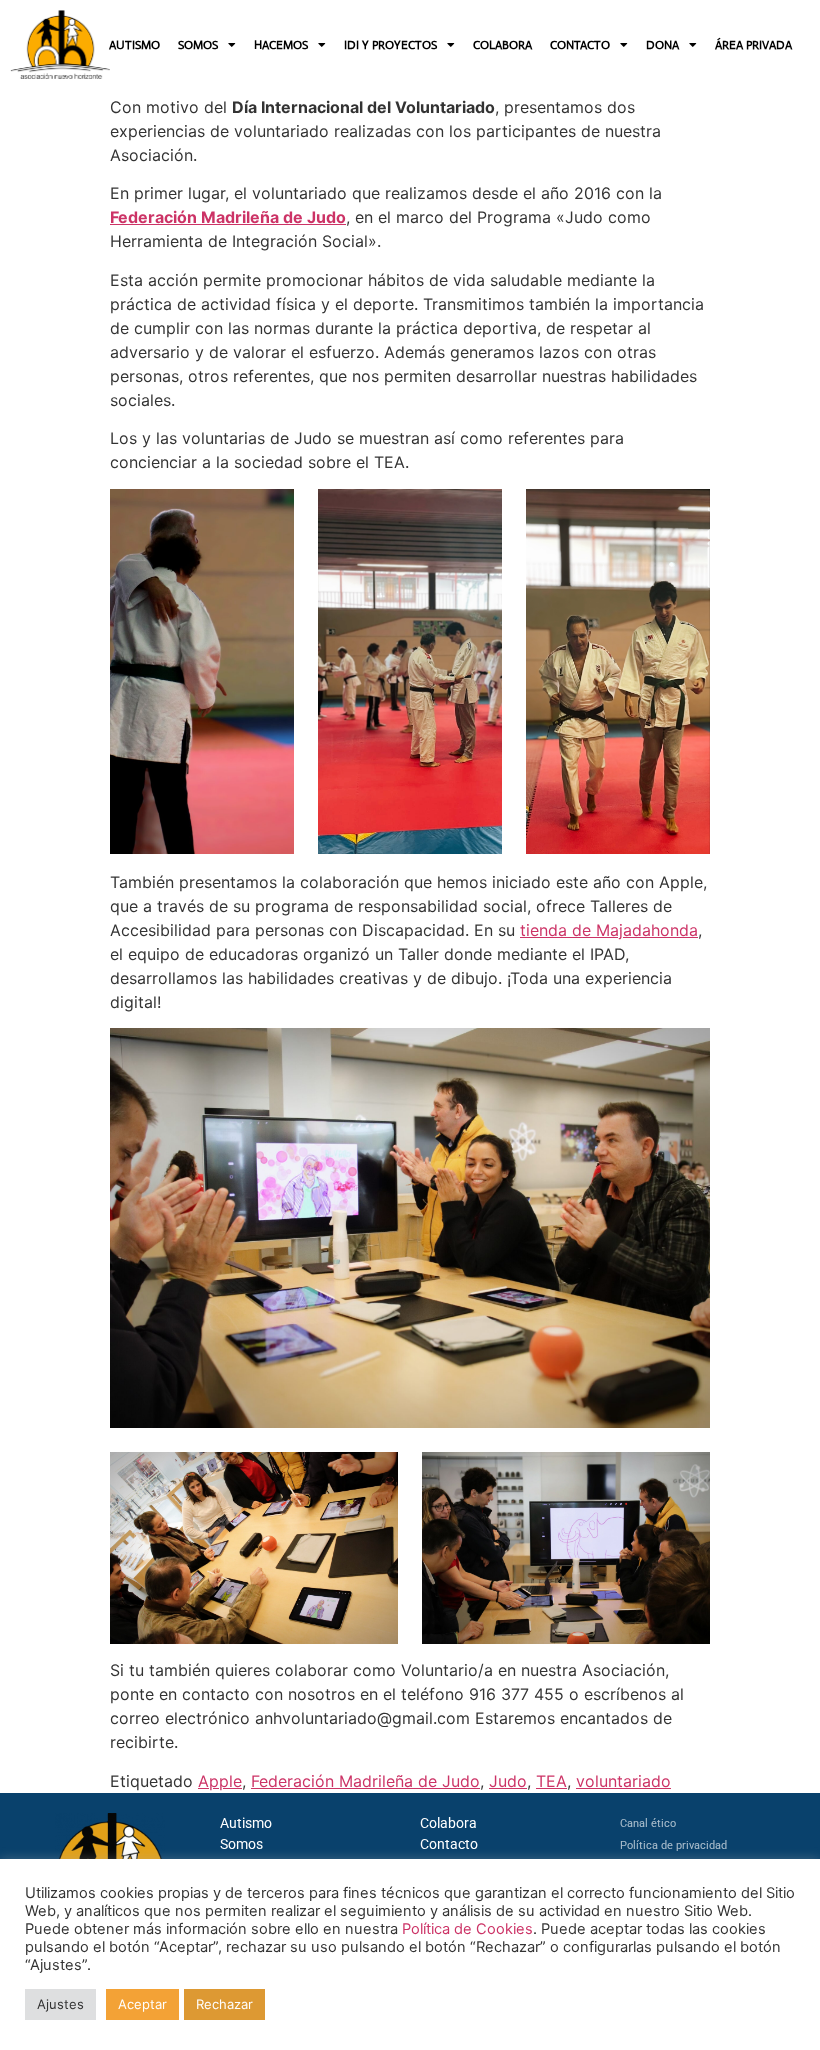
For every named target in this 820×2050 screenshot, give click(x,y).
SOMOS (198, 45)
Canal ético (648, 1823)
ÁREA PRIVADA (753, 45)
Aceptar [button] (142, 2004)
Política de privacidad (673, 1845)
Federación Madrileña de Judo (228, 217)
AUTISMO (134, 45)
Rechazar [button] (224, 2004)
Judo (508, 1781)
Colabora (448, 1823)
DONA (662, 45)
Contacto (449, 1844)
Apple (220, 1781)
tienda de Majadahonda (609, 930)
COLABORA (502, 45)
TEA (551, 1781)
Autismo (246, 1823)
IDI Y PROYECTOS (390, 45)
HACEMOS (281, 45)
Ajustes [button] (60, 2004)
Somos (241, 1844)
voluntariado (623, 1781)
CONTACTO (580, 45)
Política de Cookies (467, 1929)
